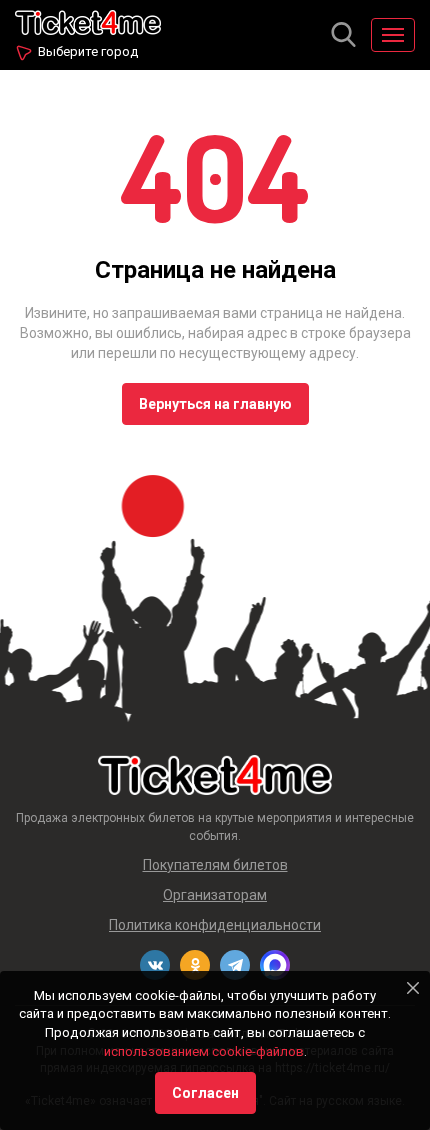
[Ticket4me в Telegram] (235, 965)
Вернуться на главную (215, 404)
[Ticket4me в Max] (275, 965)
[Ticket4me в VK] (155, 965)
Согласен (205, 1093)
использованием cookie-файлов (204, 1051)
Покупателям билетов (215, 865)
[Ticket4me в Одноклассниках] (195, 965)
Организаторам (215, 895)
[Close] (413, 988)
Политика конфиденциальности (215, 925)
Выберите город (88, 51)
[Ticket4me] (88, 20)
